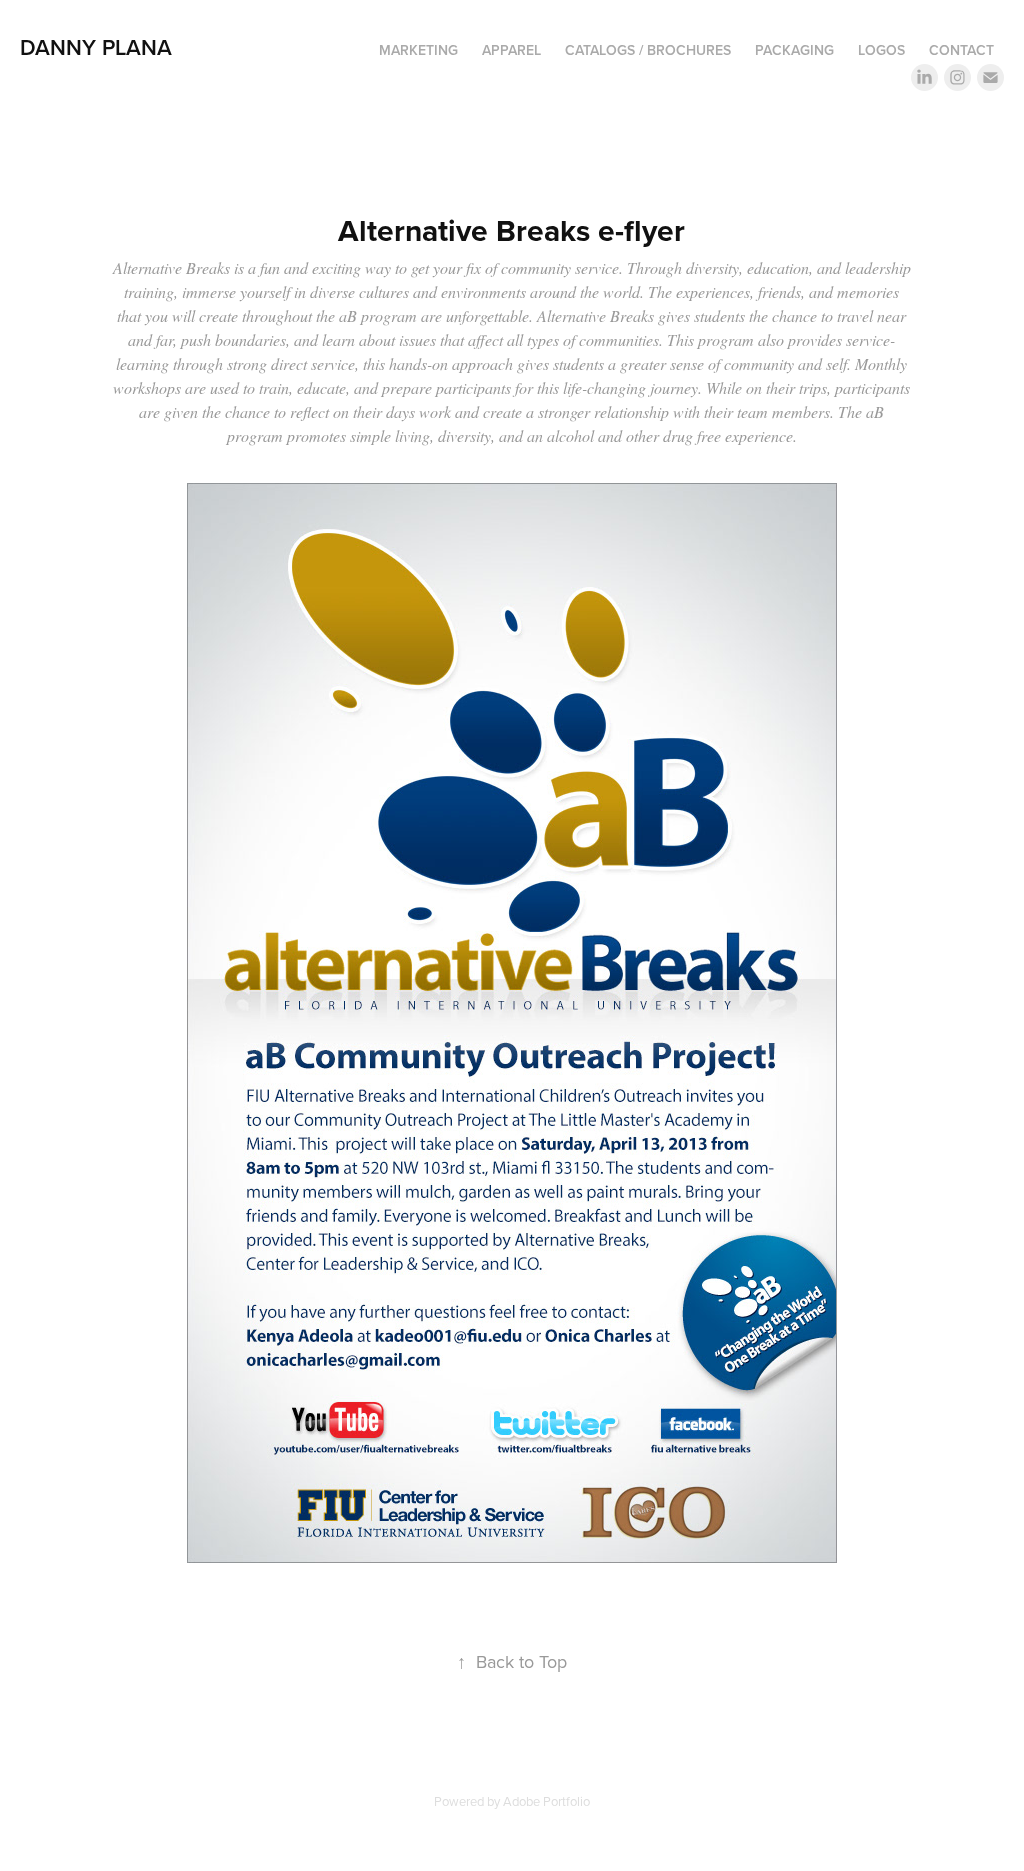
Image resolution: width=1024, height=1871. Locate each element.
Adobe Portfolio (546, 1801)
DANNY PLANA (96, 47)
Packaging (794, 50)
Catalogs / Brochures (648, 50)
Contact (961, 50)
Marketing (418, 50)
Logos (881, 50)
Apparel (511, 50)
